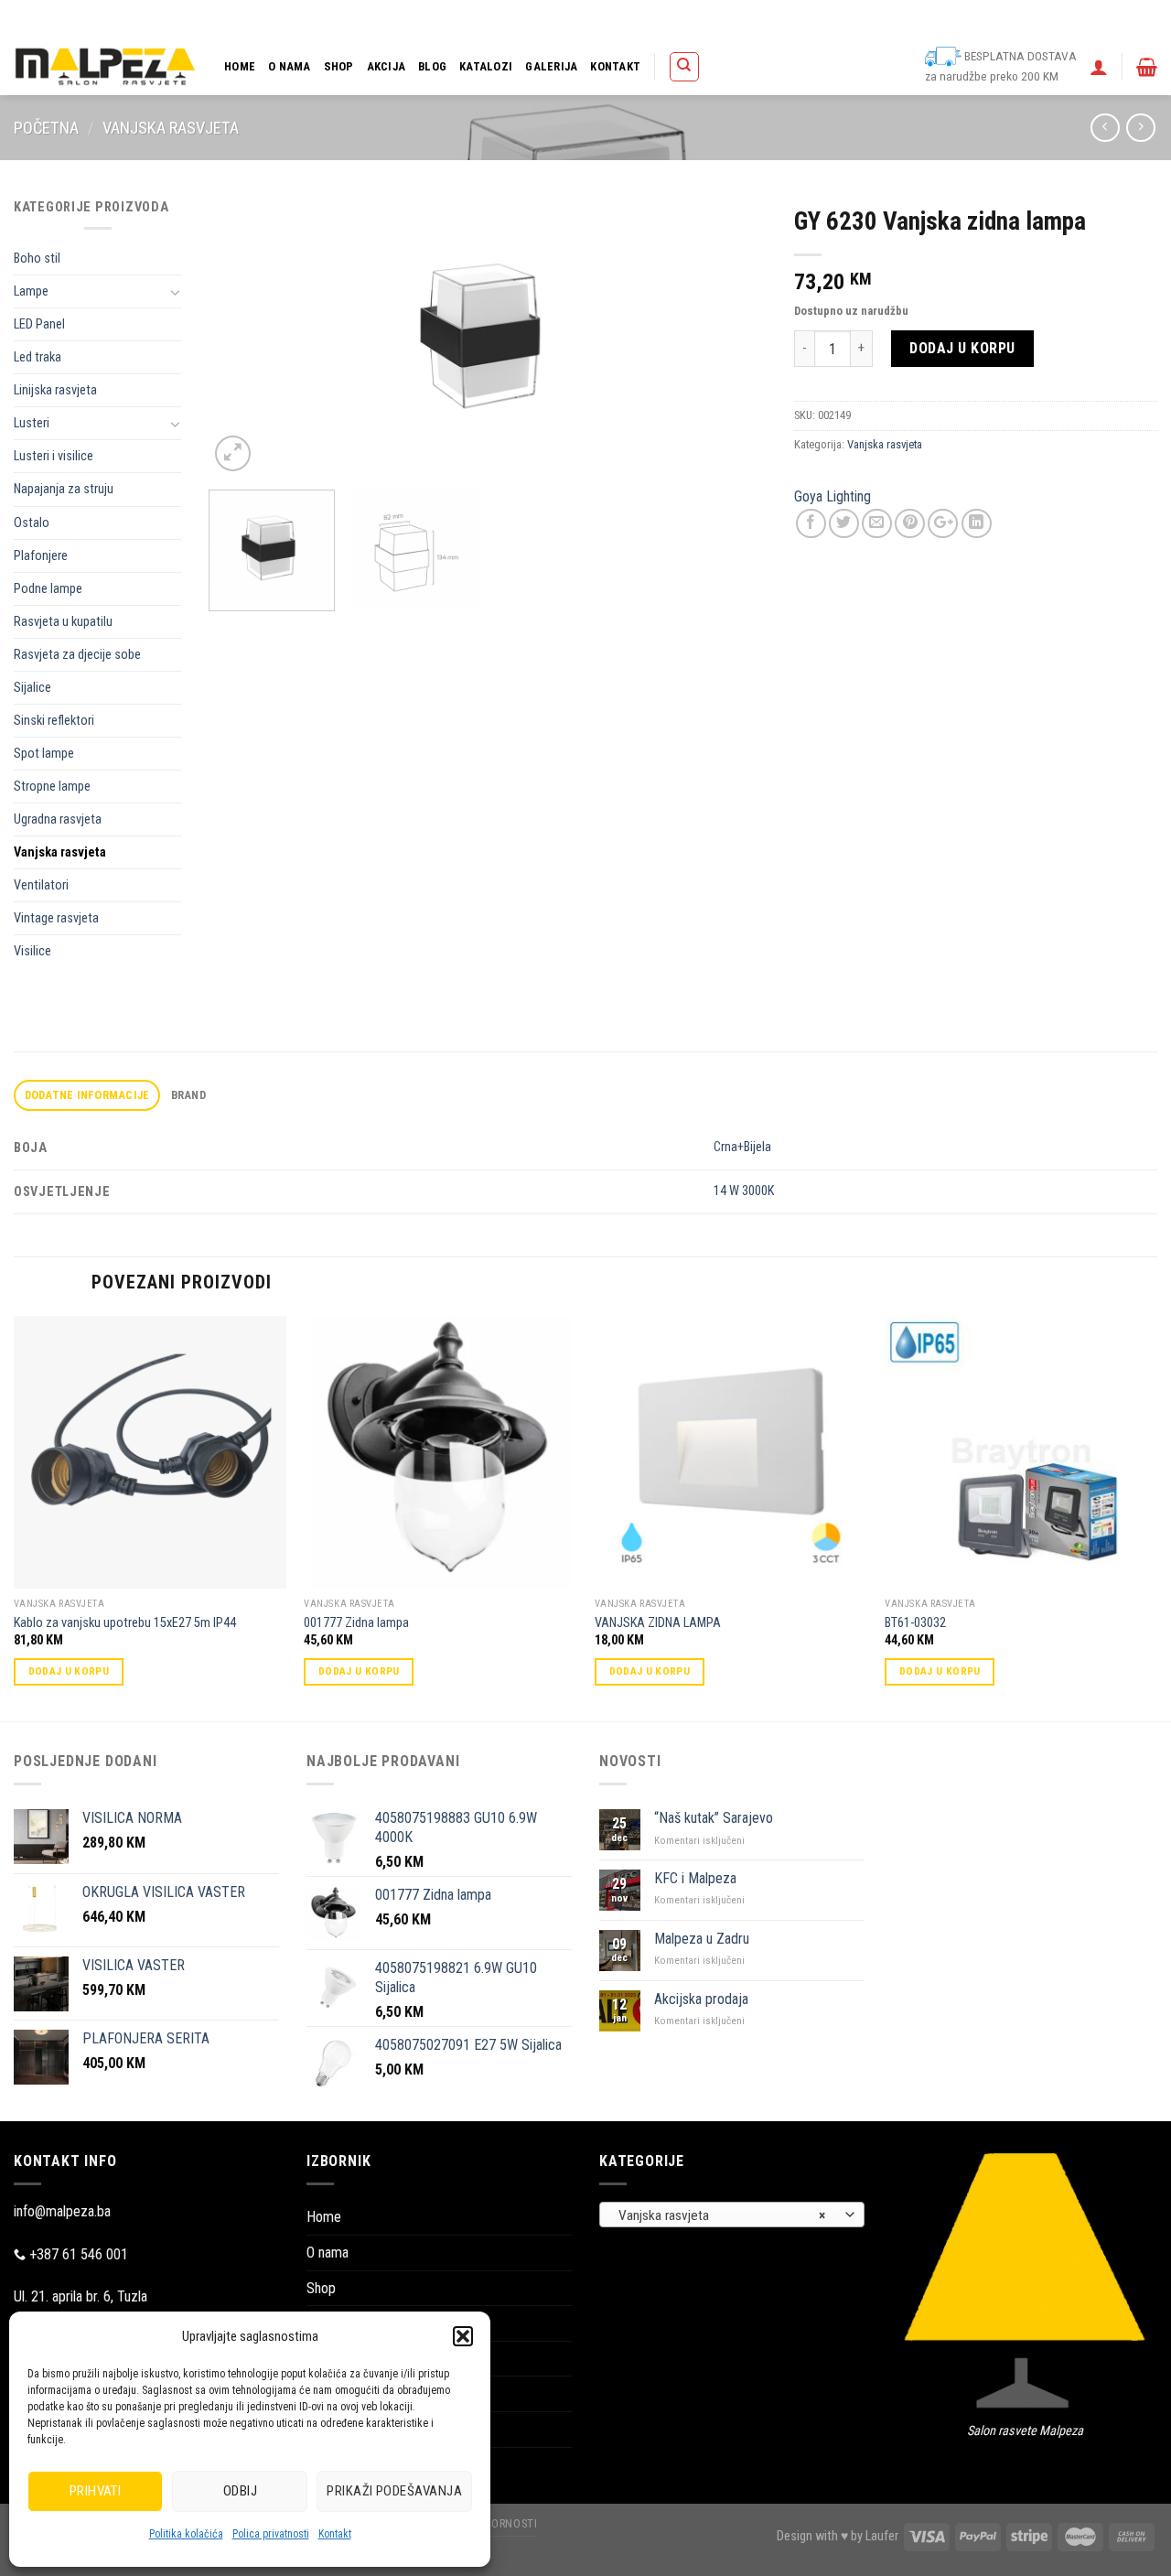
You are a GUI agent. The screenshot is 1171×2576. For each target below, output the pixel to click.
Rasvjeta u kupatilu (63, 622)
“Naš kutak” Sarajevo (714, 1818)
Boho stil (37, 259)
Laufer (882, 2536)
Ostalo (32, 523)
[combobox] (732, 2215)
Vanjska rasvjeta (171, 128)
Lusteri (32, 423)
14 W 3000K (744, 1191)
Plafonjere (41, 556)
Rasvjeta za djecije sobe (77, 655)
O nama (290, 66)
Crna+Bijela (742, 1147)
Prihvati (96, 2491)
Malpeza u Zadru (702, 1939)
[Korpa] (1147, 67)
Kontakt (335, 2534)
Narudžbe (816, 19)
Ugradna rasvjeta (58, 819)
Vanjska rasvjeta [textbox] (722, 2215)
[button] (463, 2336)
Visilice (32, 951)
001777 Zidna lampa (356, 1623)
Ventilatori (41, 885)
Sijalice (32, 688)
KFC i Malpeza (695, 1878)
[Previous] (243, 336)
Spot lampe (44, 754)
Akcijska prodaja (701, 1999)
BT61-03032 (915, 1623)
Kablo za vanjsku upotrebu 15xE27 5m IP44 (125, 1623)
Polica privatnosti (271, 2534)
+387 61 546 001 (79, 2254)
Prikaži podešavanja (394, 2491)
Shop (339, 66)
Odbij (240, 2491)
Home (240, 66)
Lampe (31, 291)
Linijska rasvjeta (55, 390)
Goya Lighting (833, 496)
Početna (46, 128)
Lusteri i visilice (54, 456)
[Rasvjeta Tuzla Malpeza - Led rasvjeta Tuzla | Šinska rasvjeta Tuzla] (105, 66)
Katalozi (486, 66)
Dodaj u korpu (962, 348)
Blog (432, 66)
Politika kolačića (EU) (906, 19)
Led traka (38, 357)
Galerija (551, 66)
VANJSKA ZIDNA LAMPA (658, 1623)
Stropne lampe (52, 787)
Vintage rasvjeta (56, 918)
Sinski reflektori (54, 721)
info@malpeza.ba (62, 2211)
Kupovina (753, 19)
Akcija (387, 66)
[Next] (733, 336)
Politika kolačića (186, 2534)
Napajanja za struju (64, 489)
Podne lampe (48, 589)
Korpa (700, 19)
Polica (654, 19)
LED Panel (39, 324)
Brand (188, 1095)
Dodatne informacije (87, 1095)
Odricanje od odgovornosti (1036, 19)
